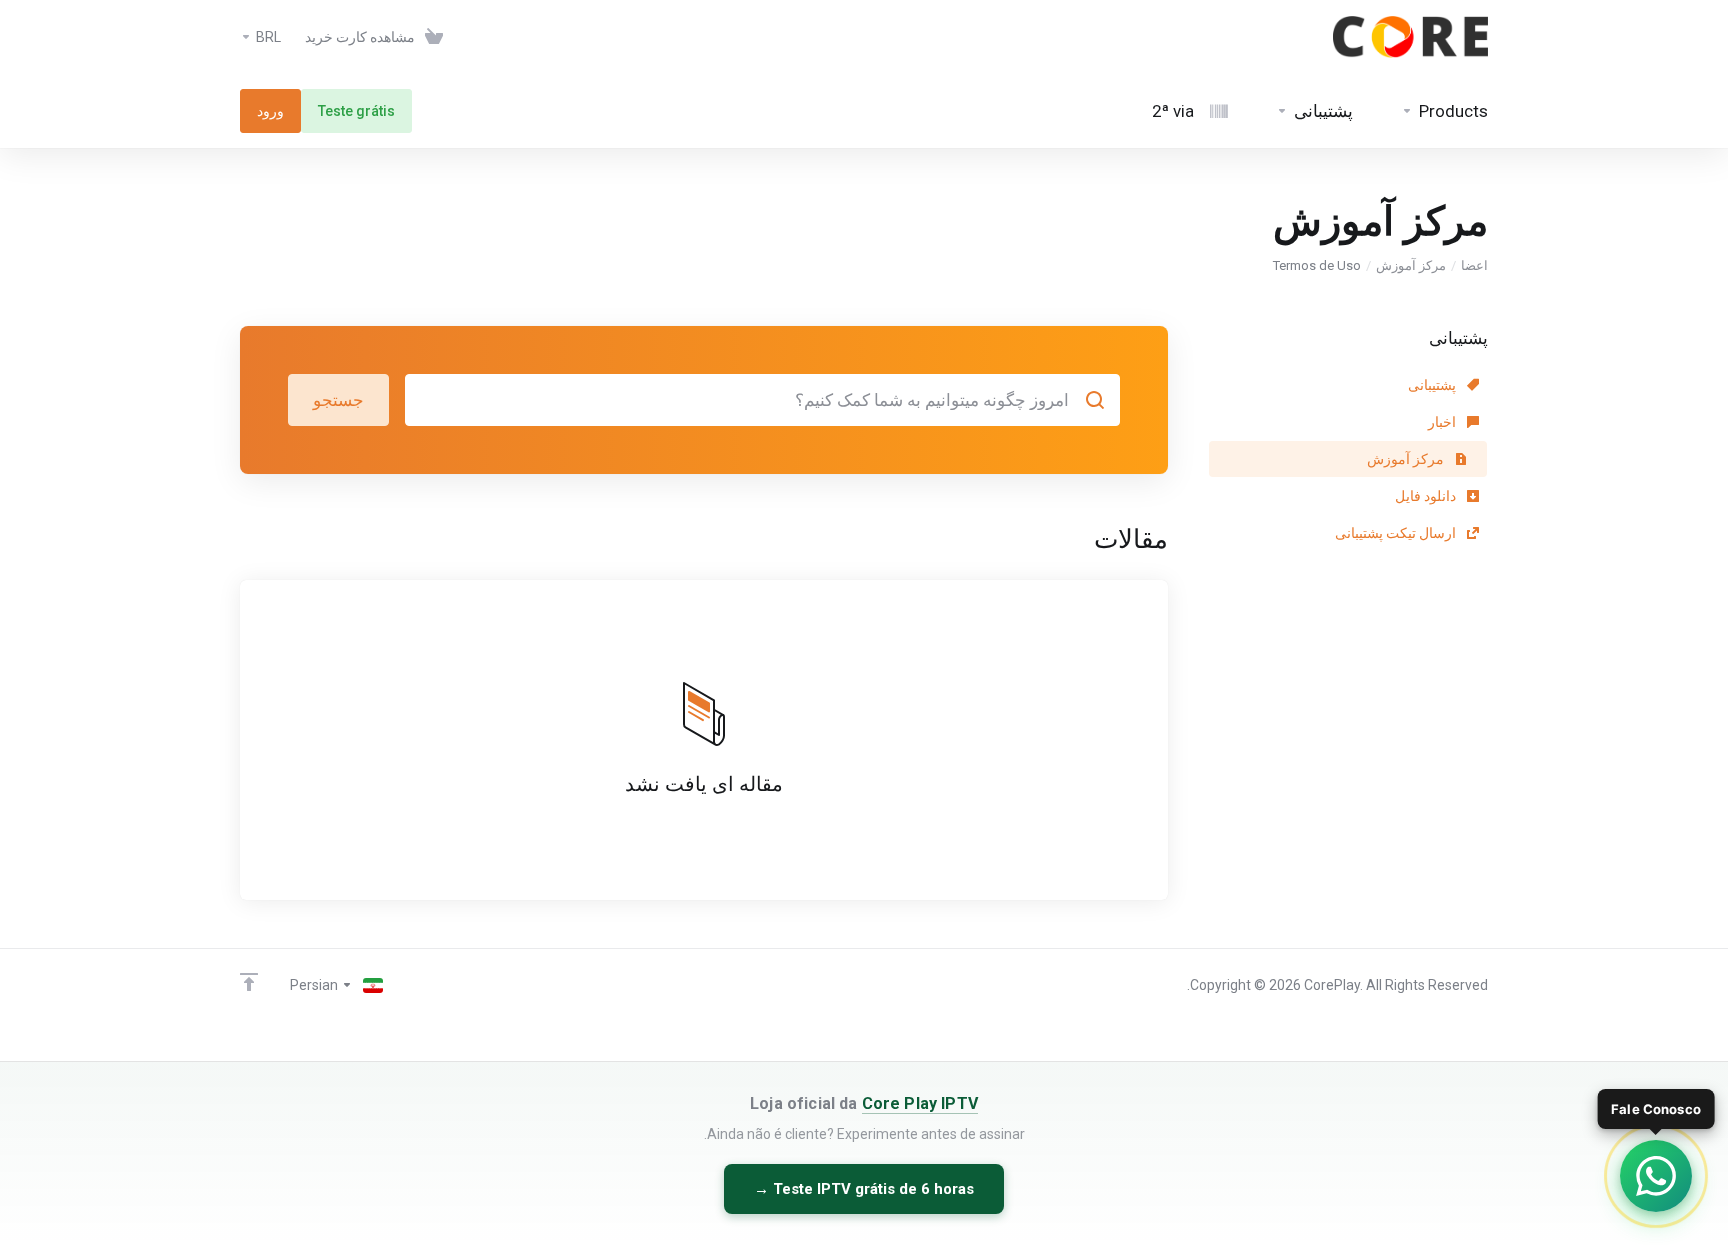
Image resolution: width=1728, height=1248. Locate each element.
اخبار (1443, 422)
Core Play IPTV (920, 1103)
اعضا (1474, 265)
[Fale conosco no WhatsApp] (1656, 1176)
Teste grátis (356, 111)
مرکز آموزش (1411, 265)
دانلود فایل (1427, 496)
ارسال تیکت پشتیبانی (1397, 533)
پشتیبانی (1433, 385)
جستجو (338, 400)
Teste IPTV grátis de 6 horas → (864, 1189)
